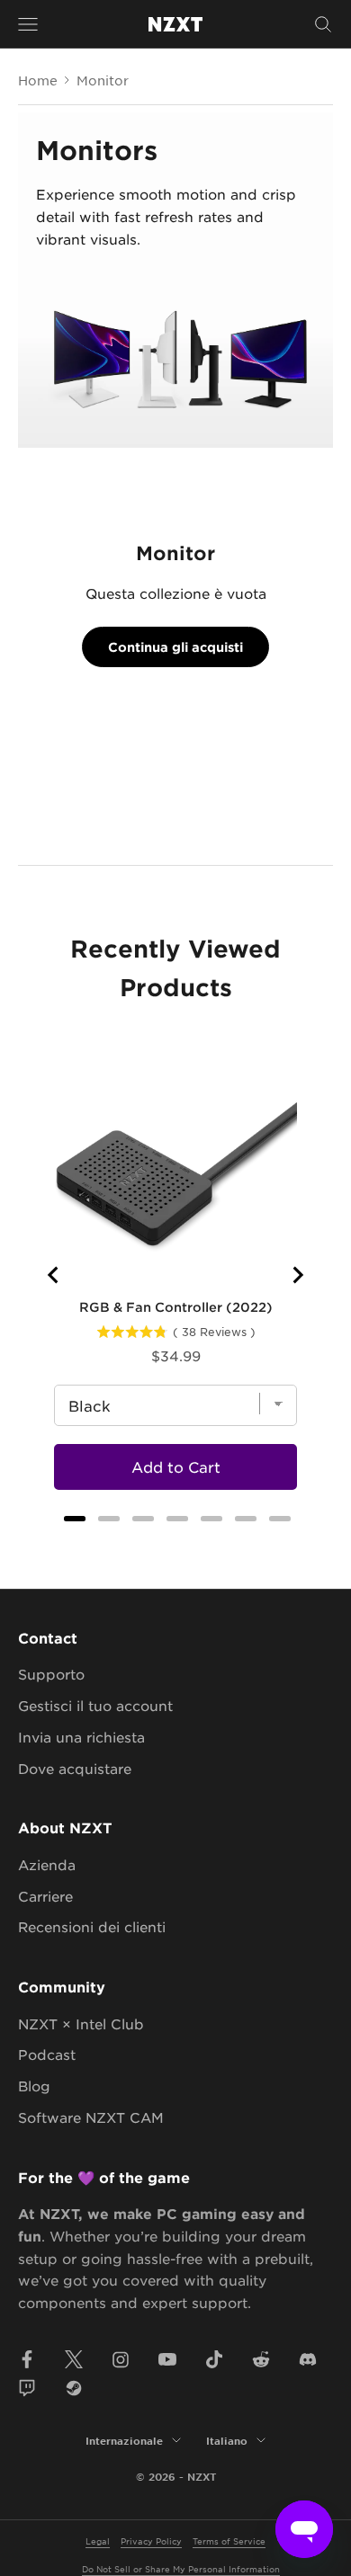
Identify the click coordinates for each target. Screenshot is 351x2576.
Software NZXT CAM (91, 2117)
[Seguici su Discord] (308, 2359)
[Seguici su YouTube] (167, 2359)
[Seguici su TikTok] (214, 2359)
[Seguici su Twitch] (27, 2388)
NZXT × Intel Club (81, 2023)
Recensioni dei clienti (92, 1926)
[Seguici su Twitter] (74, 2359)
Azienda (47, 1864)
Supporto (51, 1674)
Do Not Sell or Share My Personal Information (181, 2568)
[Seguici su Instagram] (121, 2359)
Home (38, 80)
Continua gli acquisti (175, 647)
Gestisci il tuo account (95, 1705)
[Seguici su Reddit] (261, 2359)
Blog (34, 2086)
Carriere (45, 1896)
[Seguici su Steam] (74, 2388)
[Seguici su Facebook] (27, 2359)
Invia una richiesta (81, 1737)
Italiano (227, 2440)
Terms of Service (229, 2540)
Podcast (47, 2054)
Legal (98, 2540)
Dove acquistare (75, 1768)
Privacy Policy (151, 2540)
